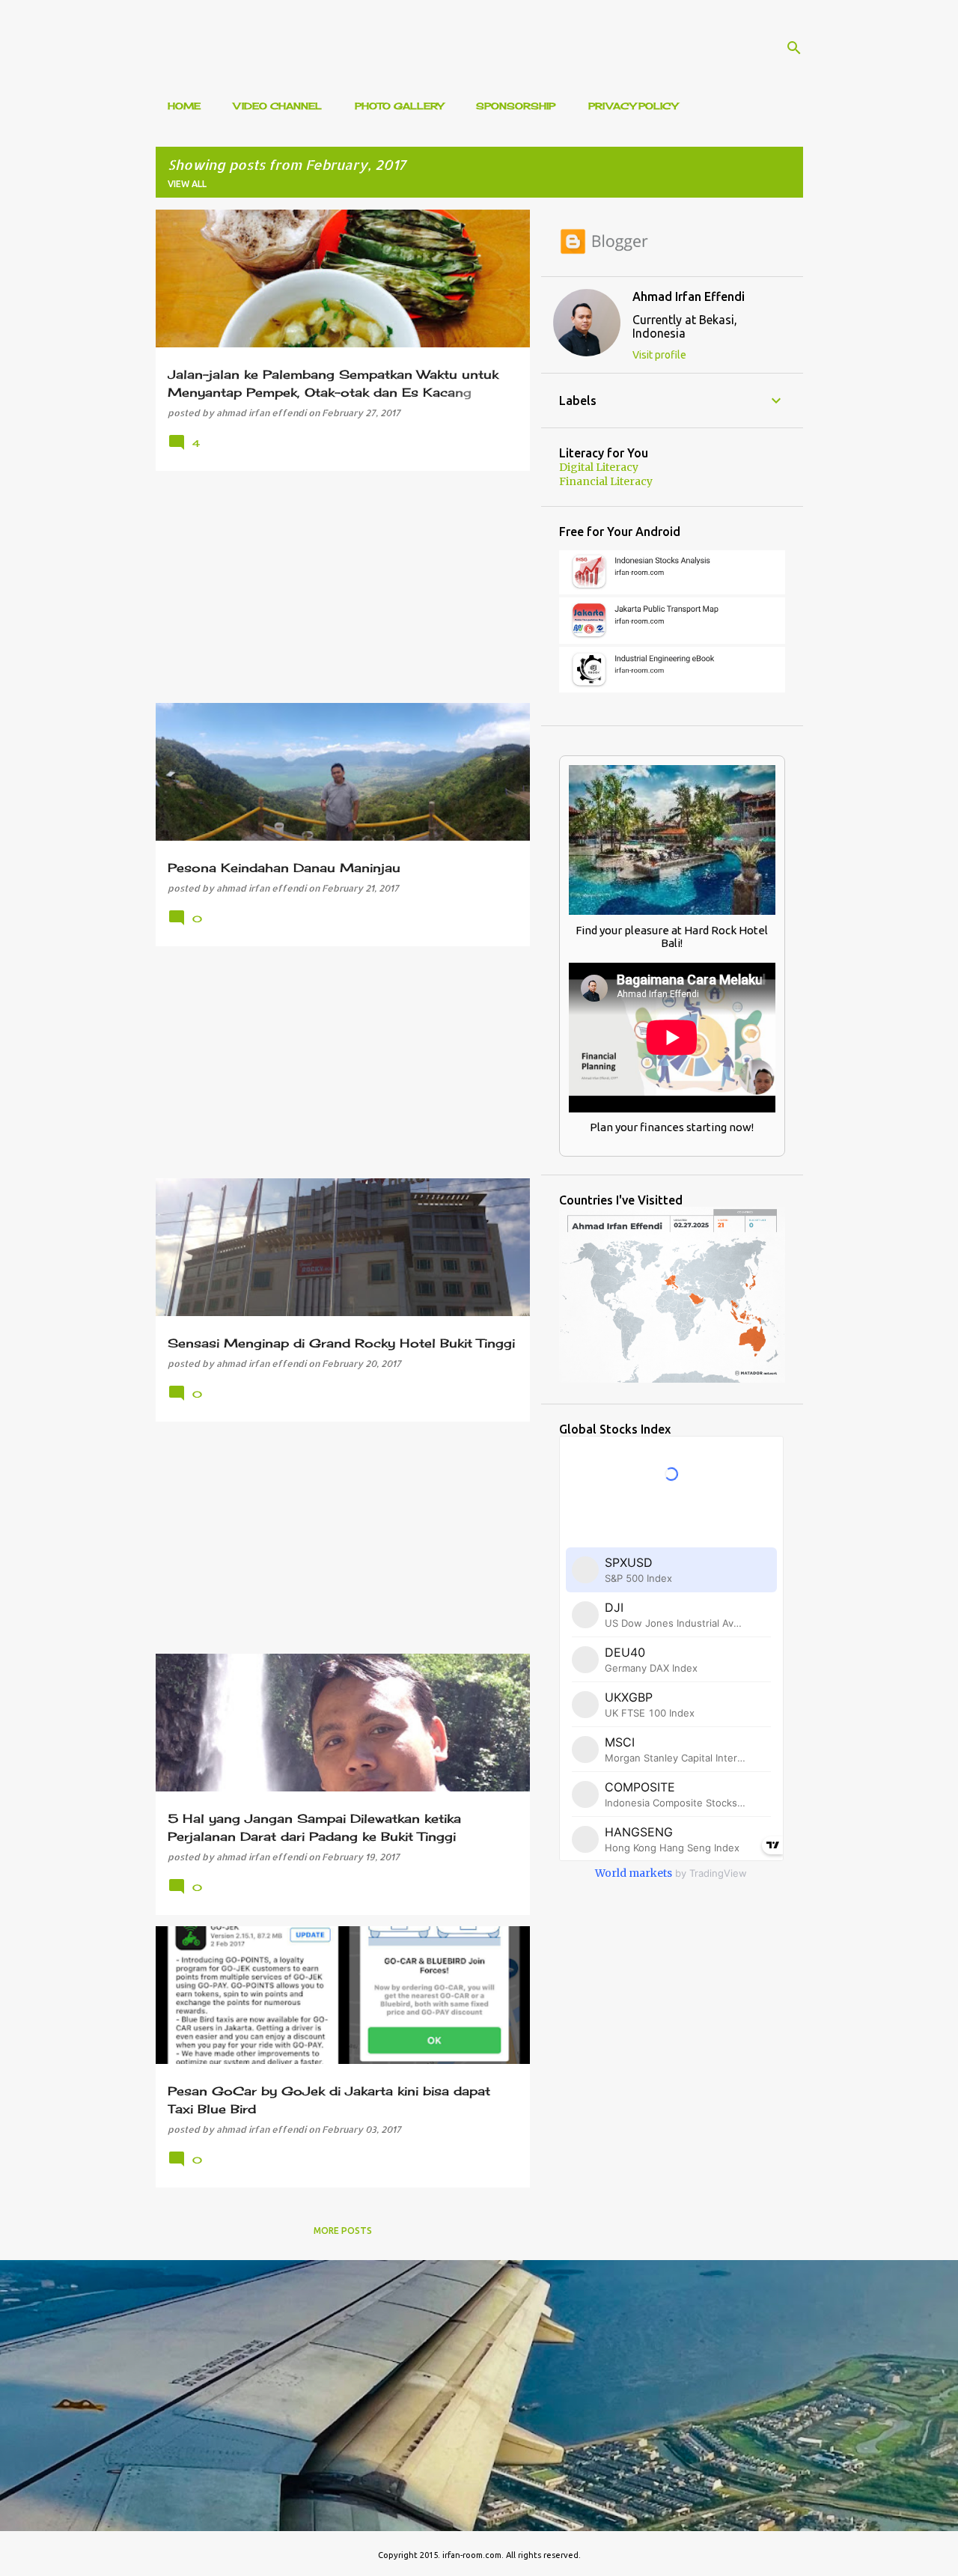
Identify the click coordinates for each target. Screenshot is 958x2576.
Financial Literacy (606, 481)
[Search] (794, 48)
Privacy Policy (633, 106)
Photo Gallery (399, 106)
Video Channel (278, 106)
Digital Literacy (599, 467)
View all (187, 184)
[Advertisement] (337, 587)
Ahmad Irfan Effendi (689, 296)
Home (184, 106)
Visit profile (659, 355)
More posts (343, 2231)
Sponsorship (516, 106)
